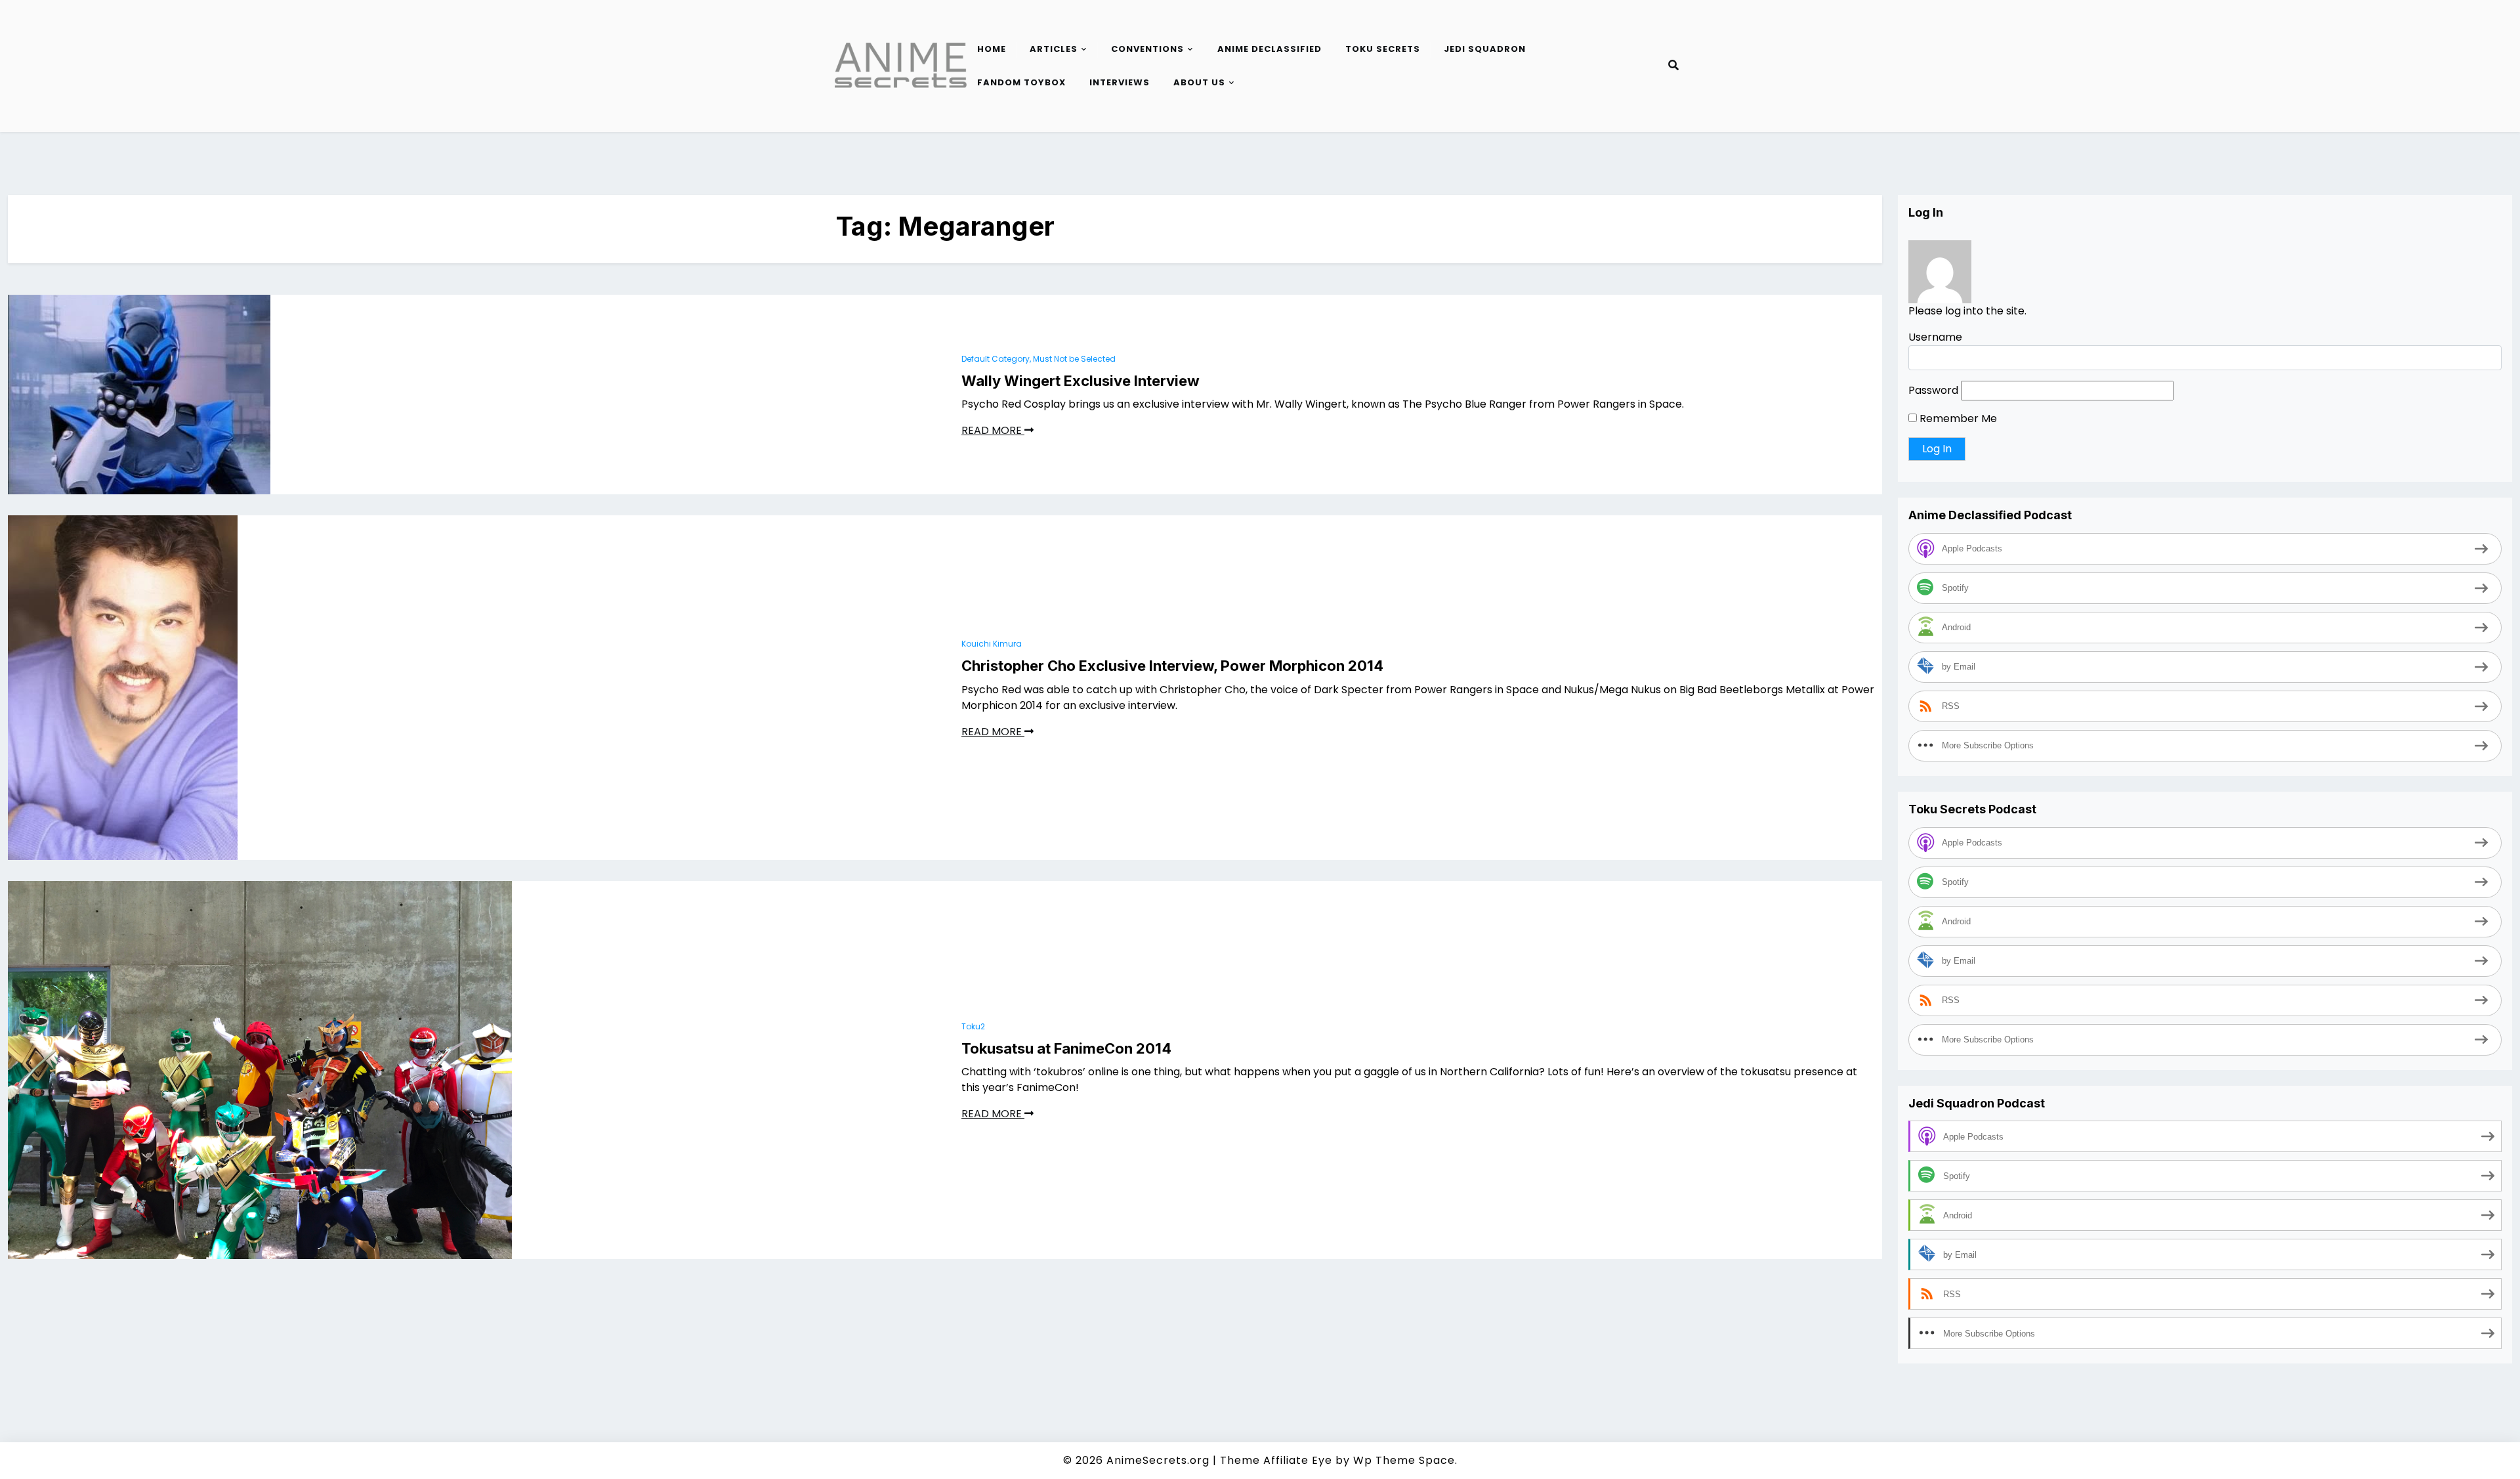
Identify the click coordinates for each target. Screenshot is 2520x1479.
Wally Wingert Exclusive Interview (1081, 381)
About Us (1199, 82)
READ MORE (993, 430)
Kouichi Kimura (992, 644)
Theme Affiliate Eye (1276, 1460)
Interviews (1120, 82)
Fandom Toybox (1021, 82)
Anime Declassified (1270, 49)
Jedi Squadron (1485, 49)
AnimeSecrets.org (1158, 1460)
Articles (1054, 49)
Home (992, 49)
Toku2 (973, 1026)
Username (1935, 337)
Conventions (1147, 49)
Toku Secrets (1383, 49)
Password (1933, 390)
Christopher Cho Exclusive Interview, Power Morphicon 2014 (1172, 666)
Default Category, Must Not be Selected (1039, 359)
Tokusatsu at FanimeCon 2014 (1066, 1048)
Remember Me (1957, 418)
